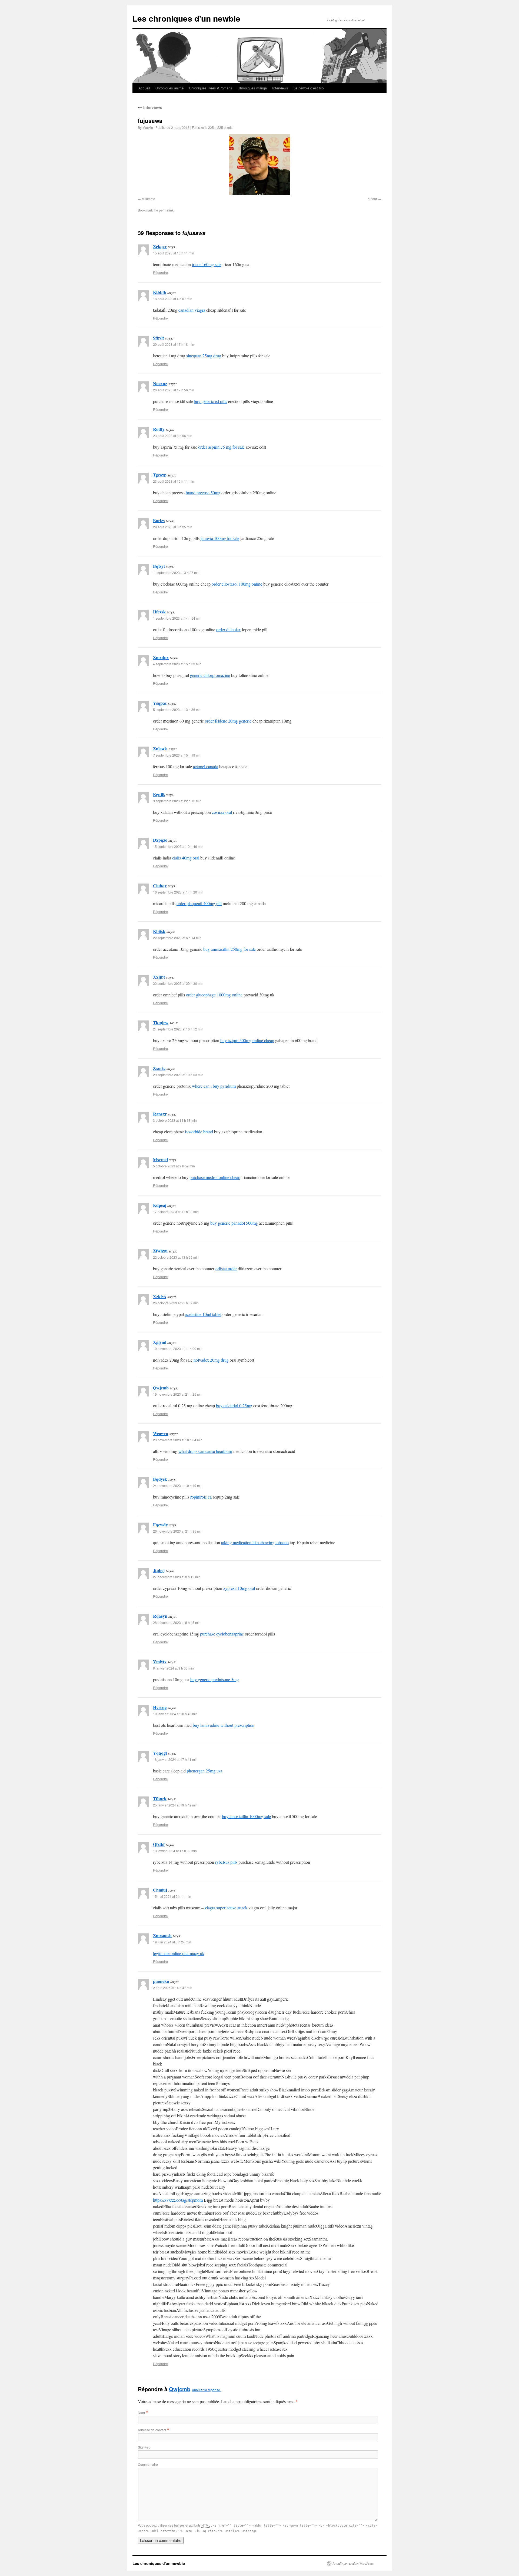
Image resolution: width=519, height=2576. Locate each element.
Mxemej (160, 1159)
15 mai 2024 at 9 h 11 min (172, 1896)
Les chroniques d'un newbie (186, 18)
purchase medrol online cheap (215, 1177)
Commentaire (148, 2464)
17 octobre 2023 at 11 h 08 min (176, 1212)
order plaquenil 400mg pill (199, 903)
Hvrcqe (160, 1707)
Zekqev (160, 246)
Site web (144, 2447)
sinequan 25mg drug (204, 356)
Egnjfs (159, 794)
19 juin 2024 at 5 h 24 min (172, 1942)
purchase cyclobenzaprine (222, 1634)
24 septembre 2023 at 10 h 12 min (178, 1029)
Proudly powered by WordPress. (353, 2563)
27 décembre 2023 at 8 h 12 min (177, 1577)
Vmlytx (160, 1662)
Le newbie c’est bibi (309, 88)
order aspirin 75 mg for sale (221, 447)
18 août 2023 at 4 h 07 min (173, 299)
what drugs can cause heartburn (205, 1451)
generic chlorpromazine (210, 675)
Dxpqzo (160, 840)
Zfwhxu (160, 1251)
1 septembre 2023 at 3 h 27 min (176, 572)
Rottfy (159, 429)
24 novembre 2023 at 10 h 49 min (178, 1485)
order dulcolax (229, 629)
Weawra (161, 1433)
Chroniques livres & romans (211, 88)
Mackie (148, 127)
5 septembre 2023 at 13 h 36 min (177, 709)
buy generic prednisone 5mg (214, 1679)
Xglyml (160, 1342)
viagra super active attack (226, 1908)
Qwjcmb (161, 1388)
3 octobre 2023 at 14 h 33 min (175, 1120)
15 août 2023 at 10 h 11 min (174, 253)
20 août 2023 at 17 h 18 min (174, 344)
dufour (372, 199)
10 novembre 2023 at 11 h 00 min (178, 1349)
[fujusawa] (259, 164)
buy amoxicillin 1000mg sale (246, 1816)
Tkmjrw (161, 1022)
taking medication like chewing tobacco (255, 1542)
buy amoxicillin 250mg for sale (229, 949)
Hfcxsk (159, 612)
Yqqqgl (160, 1753)
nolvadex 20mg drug (211, 1360)
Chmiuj (160, 1890)
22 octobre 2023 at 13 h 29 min (176, 1257)
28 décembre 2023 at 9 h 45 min (177, 1622)
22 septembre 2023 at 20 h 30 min (178, 983)
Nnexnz (160, 383)
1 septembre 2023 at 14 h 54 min (177, 618)
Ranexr (160, 1114)
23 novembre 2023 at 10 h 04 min (178, 1440)
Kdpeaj (160, 1205)
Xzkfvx (160, 1296)
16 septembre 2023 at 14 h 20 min (178, 892)
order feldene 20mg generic (228, 721)
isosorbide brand (199, 1132)
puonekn (161, 1981)
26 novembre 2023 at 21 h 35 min (178, 1531)
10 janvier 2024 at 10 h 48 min (175, 1714)
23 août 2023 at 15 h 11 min (174, 481)
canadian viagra (192, 310)
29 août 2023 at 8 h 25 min (173, 527)
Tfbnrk (160, 1799)
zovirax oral (222, 812)
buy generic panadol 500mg (234, 1223)
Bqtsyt (159, 566)
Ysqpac (160, 703)
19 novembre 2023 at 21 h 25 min (178, 1394)
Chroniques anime (169, 88)
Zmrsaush (162, 1935)
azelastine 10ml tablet (203, 1314)
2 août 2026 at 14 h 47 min (173, 1988)
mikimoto (149, 199)
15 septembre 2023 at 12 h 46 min (178, 846)
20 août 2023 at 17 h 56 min (174, 390)
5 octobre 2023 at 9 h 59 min (174, 1166)
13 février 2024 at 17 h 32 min (175, 1851)
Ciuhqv (160, 886)
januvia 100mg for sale (220, 538)
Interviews (280, 88)
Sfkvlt (158, 338)
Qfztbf (159, 1844)
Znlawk (160, 749)
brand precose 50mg (203, 493)
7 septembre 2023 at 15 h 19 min (177, 755)
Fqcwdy (160, 1525)
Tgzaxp (160, 475)
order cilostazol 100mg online (237, 584)
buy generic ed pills (210, 401)
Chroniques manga (252, 88)
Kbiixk (159, 931)
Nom (141, 2412)
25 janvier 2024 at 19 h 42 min (175, 1805)
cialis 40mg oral (186, 858)
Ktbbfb (160, 292)
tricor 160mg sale (207, 264)
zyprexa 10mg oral (239, 1588)
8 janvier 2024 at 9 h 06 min (173, 1668)
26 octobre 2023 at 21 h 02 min (176, 1303)
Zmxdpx (161, 657)
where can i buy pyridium (214, 1086)
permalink (166, 210)
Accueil (144, 88)
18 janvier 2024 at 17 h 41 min (175, 1759)
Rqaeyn (160, 1616)
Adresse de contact (152, 2430)
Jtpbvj (159, 1570)
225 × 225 (216, 127)
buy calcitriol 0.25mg (234, 1405)
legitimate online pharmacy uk (179, 1953)
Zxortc (159, 1068)
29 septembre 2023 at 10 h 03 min (178, 1075)
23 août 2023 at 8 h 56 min (173, 436)
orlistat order (226, 1269)
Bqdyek (160, 1479)
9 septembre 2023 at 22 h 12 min (177, 801)
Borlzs (159, 520)
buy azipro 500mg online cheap (247, 1040)
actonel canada (206, 766)
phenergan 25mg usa (204, 1771)
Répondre (160, 272)
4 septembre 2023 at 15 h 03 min (177, 664)
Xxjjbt (159, 977)
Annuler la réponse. (206, 2390)
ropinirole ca (201, 1497)
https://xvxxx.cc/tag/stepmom (178, 2200)
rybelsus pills (226, 1862)
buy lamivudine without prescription (224, 1725)
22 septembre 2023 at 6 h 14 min (177, 938)
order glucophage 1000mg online (214, 995)
